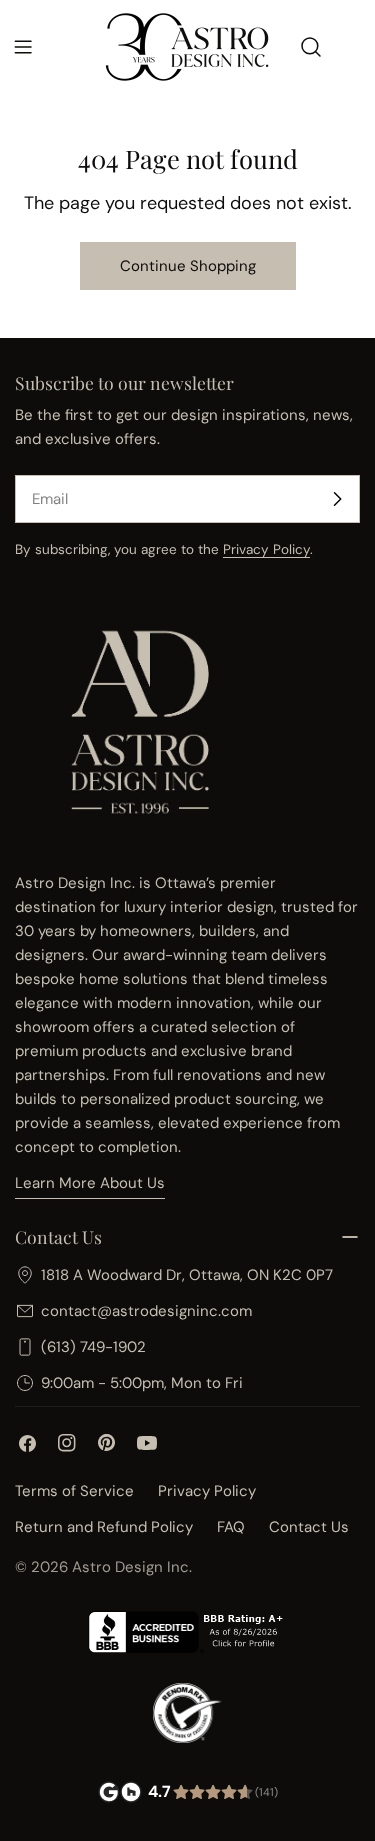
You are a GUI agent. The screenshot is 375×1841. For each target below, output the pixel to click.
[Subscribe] (337, 499)
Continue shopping (188, 266)
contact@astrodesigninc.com (146, 1311)
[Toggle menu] (23, 47)
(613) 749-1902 (93, 1347)
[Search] (311, 47)
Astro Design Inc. (132, 1567)
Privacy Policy (266, 549)
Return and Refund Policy (104, 1527)
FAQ (231, 1527)
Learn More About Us (90, 1183)
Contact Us (309, 1527)
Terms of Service (74, 1491)
